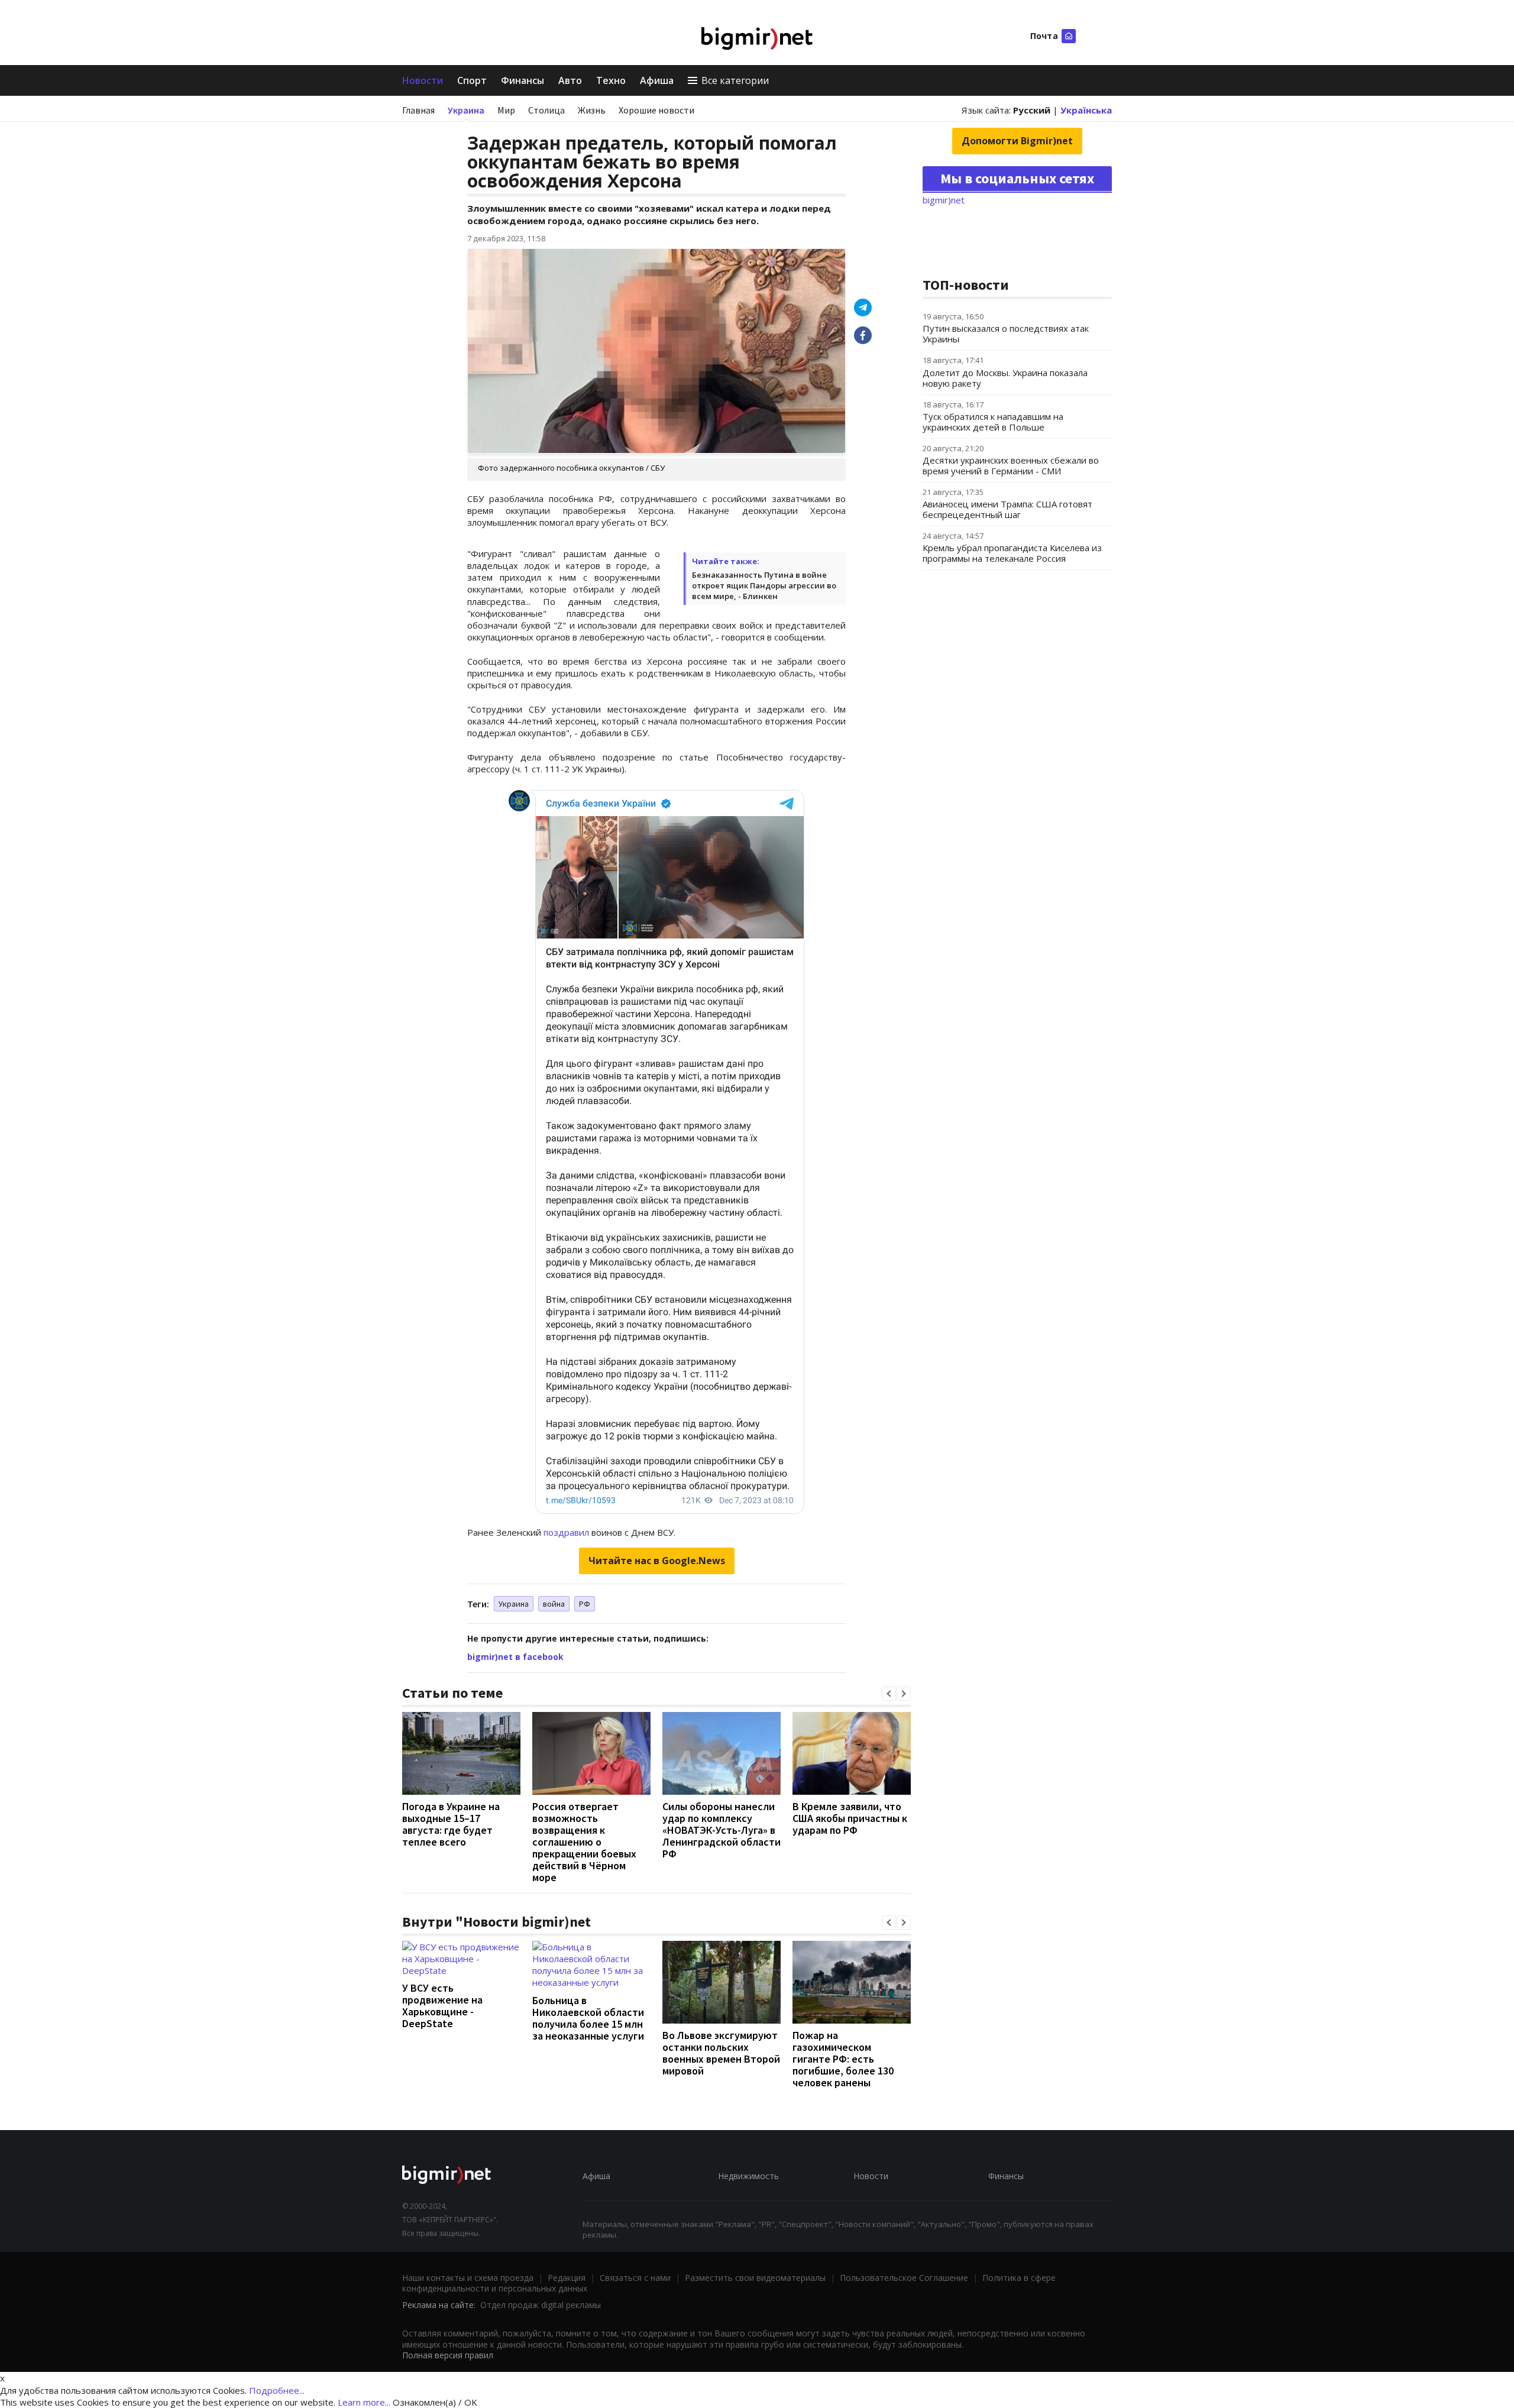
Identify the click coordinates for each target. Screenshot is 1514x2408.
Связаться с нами (635, 2278)
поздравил (566, 1532)
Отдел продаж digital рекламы (541, 2305)
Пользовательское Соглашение (904, 2278)
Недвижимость (748, 2176)
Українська (1086, 110)
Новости (423, 80)
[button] (889, 1694)
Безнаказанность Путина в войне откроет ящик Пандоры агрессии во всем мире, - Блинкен (764, 585)
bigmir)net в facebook (515, 1657)
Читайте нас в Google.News (657, 1561)
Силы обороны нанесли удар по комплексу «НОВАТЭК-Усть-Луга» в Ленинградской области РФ (722, 1830)
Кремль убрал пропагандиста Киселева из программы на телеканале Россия (1012, 553)
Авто (570, 80)
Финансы (523, 80)
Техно (611, 80)
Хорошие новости (656, 110)
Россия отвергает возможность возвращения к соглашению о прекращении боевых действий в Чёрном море (584, 1842)
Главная (418, 110)
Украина (466, 110)
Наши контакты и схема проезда (468, 2278)
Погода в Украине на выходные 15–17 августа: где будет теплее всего (451, 1824)
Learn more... (364, 2402)
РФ (585, 1604)
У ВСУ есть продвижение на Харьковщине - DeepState (442, 2006)
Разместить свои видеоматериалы (755, 2278)
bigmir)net (944, 200)
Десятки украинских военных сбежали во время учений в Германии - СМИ (1011, 465)
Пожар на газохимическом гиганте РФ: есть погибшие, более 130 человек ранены (843, 2059)
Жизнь (592, 110)
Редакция (567, 2278)
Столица (546, 110)
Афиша (657, 80)
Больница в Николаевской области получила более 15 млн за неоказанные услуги (588, 2018)
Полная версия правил (448, 2355)
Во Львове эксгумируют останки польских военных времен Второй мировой (721, 2053)
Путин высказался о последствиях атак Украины (1006, 334)
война (554, 1604)
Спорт (472, 80)
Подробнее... (277, 2390)
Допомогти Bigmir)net (1017, 141)
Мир (506, 110)
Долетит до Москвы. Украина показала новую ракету (1005, 378)
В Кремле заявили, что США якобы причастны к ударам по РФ (850, 1818)
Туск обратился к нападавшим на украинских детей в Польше (993, 422)
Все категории (735, 80)
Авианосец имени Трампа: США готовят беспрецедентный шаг (1007, 509)
